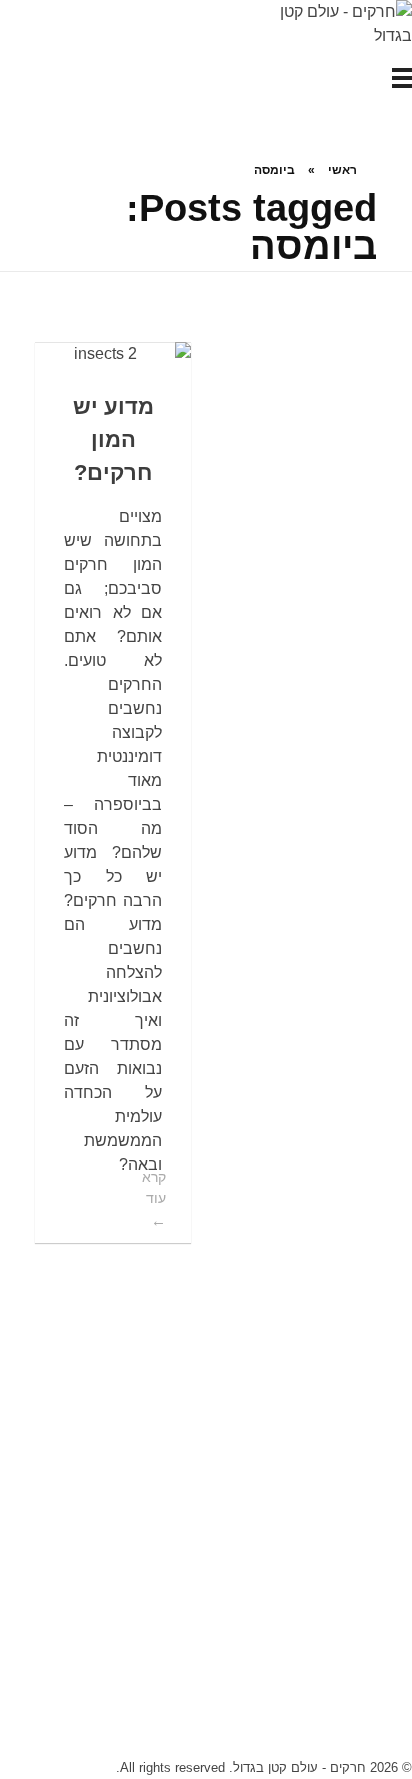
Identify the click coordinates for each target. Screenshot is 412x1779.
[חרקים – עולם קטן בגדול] (337, 24)
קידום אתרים (206, 1645)
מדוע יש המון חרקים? (113, 439)
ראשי (342, 170)
